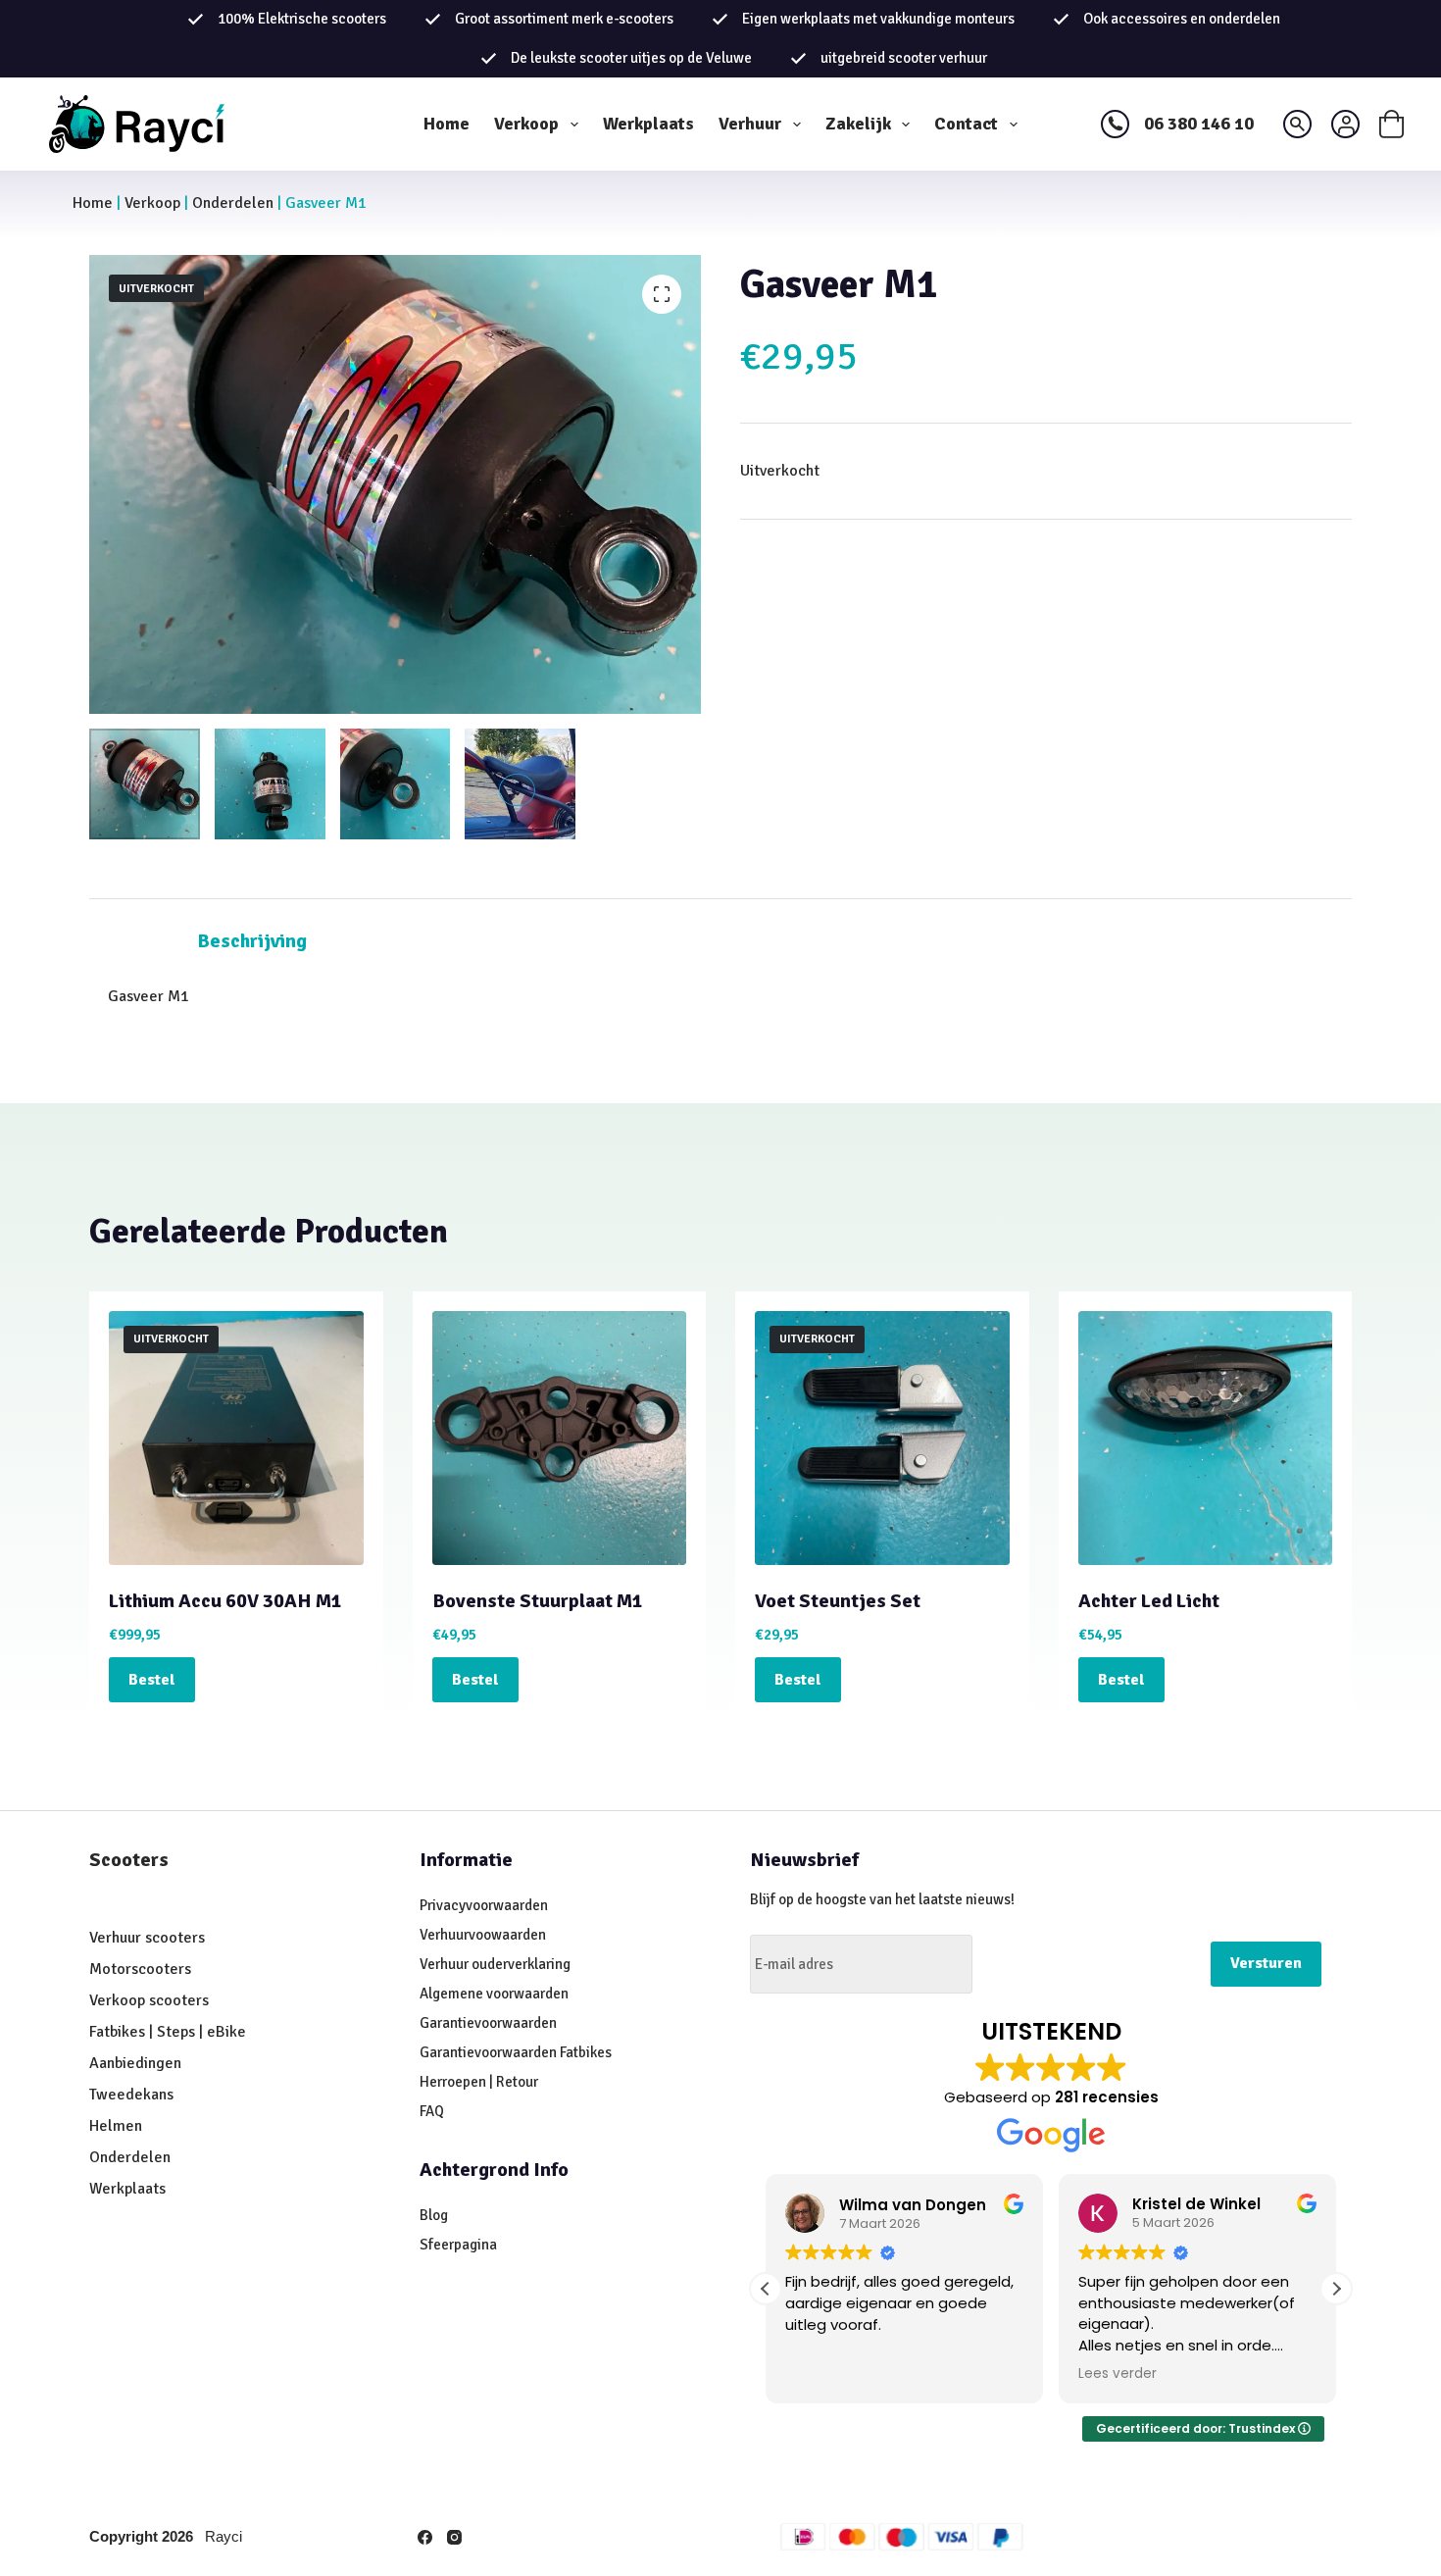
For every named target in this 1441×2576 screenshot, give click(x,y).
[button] (1336, 2289)
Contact (966, 124)
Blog (434, 2215)
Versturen (1266, 1963)
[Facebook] (425, 2537)
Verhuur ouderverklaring (495, 1964)
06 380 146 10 (1199, 124)
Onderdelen (233, 203)
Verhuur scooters (147, 1938)
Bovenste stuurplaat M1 (538, 1601)
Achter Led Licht (1149, 1601)
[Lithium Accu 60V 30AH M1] (236, 1439)
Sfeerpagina (458, 2245)
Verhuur (750, 124)
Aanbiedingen (135, 2063)
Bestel (152, 1680)
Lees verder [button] (1118, 2374)
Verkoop (526, 124)
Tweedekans (133, 2095)
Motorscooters (140, 1969)
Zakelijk (858, 124)
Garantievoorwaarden (488, 2023)
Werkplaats (648, 124)
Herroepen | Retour (479, 2082)
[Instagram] (454, 2537)
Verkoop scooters (149, 2000)
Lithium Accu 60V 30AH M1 (225, 1601)
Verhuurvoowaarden (483, 1935)
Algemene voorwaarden (494, 1994)
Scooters (129, 1860)
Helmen (116, 2126)
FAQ (432, 2111)
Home (447, 124)
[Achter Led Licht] (1206, 1439)
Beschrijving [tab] (252, 941)
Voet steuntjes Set (838, 1601)
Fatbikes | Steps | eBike (168, 2032)
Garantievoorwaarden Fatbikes (516, 2052)
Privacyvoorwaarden (484, 1905)
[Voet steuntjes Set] (882, 1439)
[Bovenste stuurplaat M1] (560, 1439)
